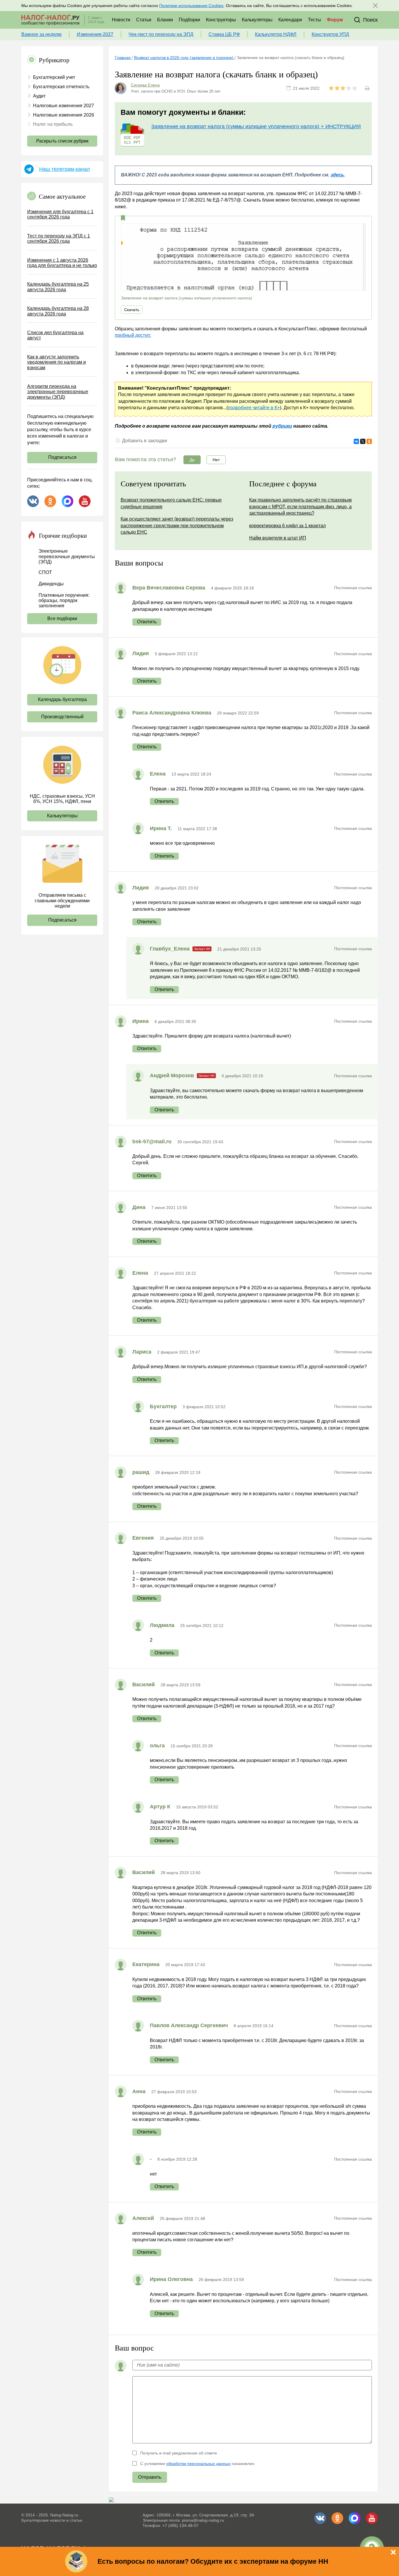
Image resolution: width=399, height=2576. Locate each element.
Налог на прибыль (53, 124)
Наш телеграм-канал (65, 169)
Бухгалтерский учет (54, 77)
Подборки (189, 20)
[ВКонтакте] (356, 441)
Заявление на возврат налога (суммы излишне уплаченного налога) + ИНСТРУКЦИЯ (256, 126)
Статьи (144, 20)
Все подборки (62, 619)
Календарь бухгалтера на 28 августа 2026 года (58, 311)
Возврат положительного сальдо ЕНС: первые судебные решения (171, 503)
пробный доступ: (133, 335)
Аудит (39, 96)
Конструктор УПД (330, 34)
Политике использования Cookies (191, 6)
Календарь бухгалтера (62, 699)
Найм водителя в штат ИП (278, 538)
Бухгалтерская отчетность (61, 87)
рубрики (282, 426)
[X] (363, 441)
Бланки (165, 20)
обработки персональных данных (198, 2464)
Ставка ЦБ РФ (224, 34)
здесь (337, 175)
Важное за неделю (41, 34)
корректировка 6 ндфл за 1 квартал (287, 526)
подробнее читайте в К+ (254, 408)
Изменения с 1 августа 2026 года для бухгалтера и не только (62, 263)
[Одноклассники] (369, 441)
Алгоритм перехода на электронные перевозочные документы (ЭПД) (58, 392)
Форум (335, 20)
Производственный (62, 717)
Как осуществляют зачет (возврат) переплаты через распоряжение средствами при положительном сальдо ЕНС (177, 525)
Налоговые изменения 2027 (64, 106)
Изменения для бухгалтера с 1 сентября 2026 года (60, 214)
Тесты (314, 20)
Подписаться (62, 457)
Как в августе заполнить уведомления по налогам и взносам (57, 362)
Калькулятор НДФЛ (276, 34)
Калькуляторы (257, 20)
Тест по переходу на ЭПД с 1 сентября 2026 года (59, 238)
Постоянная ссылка (353, 588)
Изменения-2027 (95, 34)
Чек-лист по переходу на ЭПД (161, 34)
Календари (290, 20)
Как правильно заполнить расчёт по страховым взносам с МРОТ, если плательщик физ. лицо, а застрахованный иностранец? (300, 506)
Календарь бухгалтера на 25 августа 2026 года (58, 287)
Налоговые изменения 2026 (64, 115)
